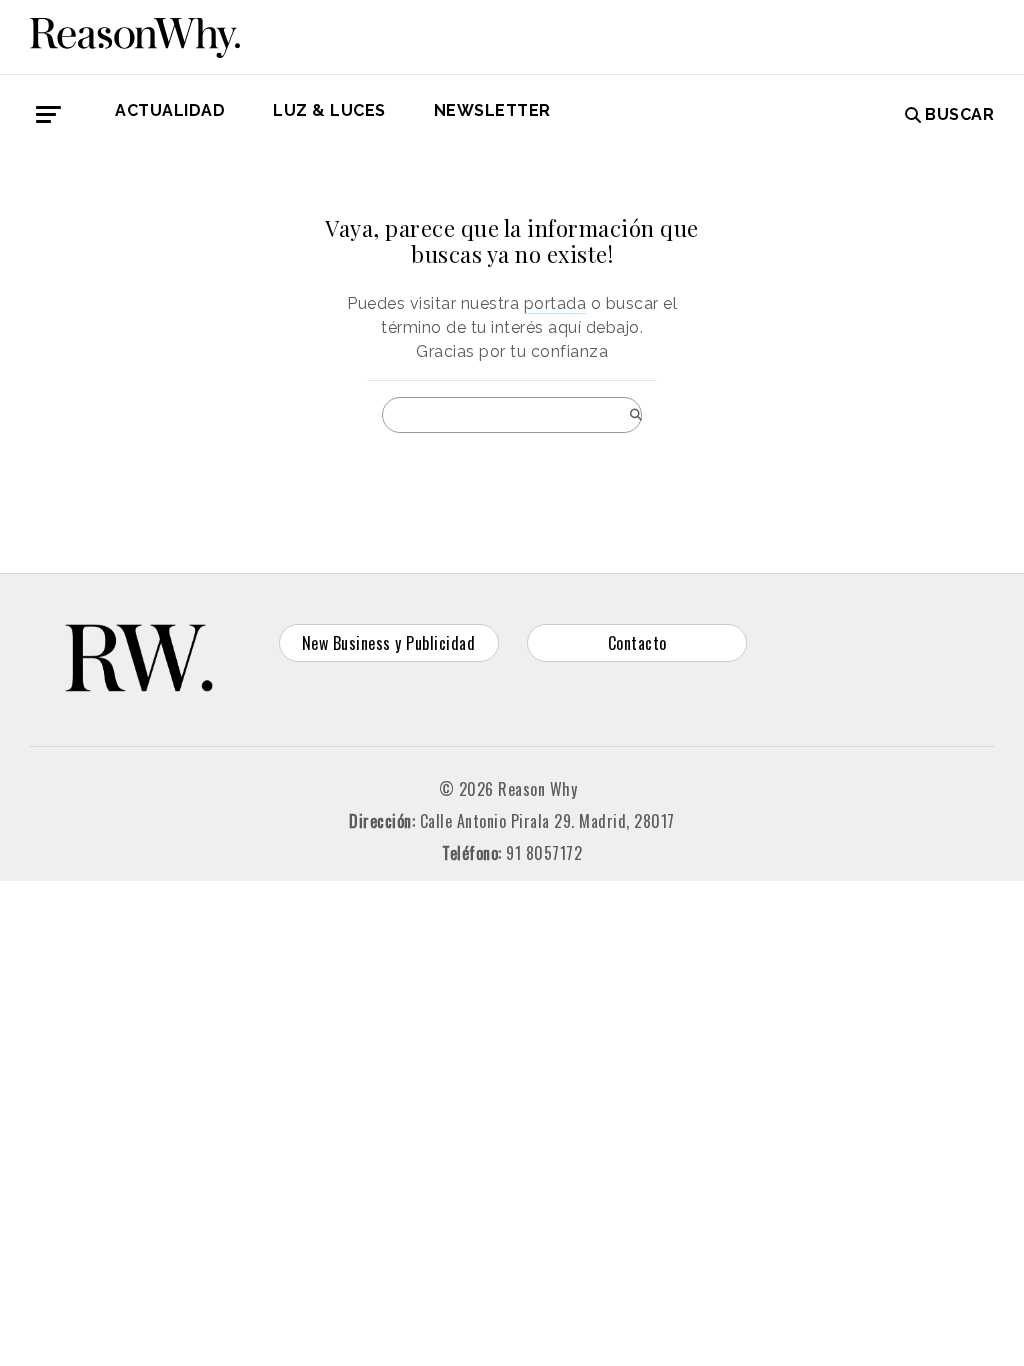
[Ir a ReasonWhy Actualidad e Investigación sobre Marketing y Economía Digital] (135, 34)
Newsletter (492, 110)
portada (555, 303)
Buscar (959, 114)
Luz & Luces (329, 110)
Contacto (637, 643)
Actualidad (170, 110)
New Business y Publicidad (389, 643)
